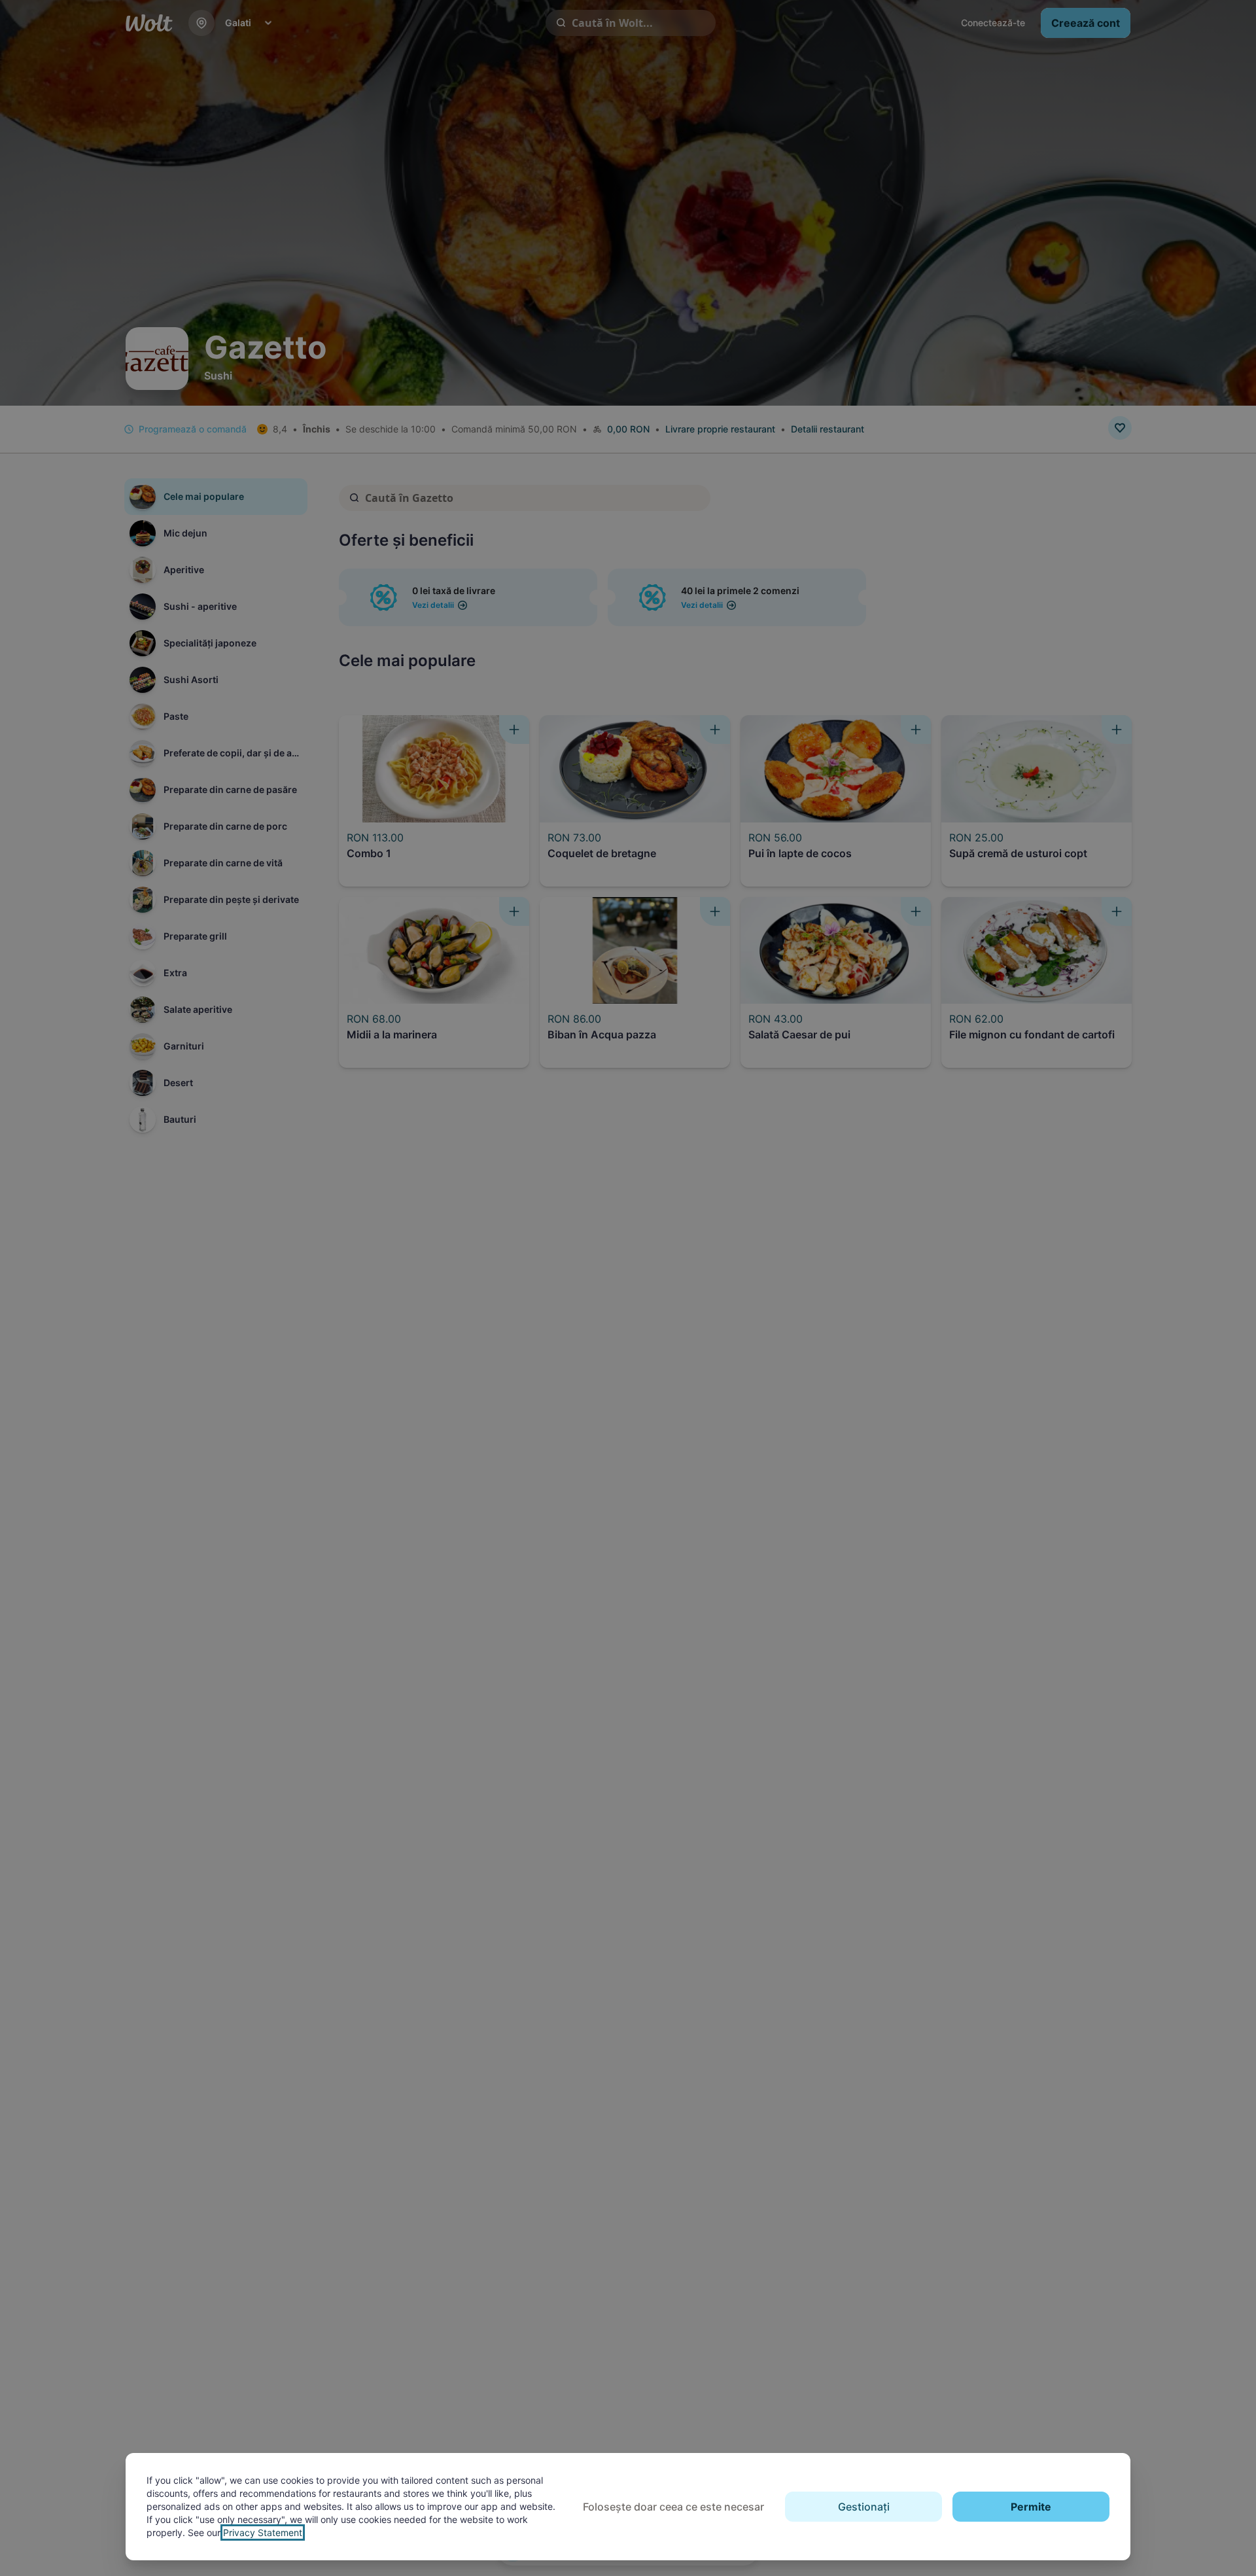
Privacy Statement (263, 2532)
